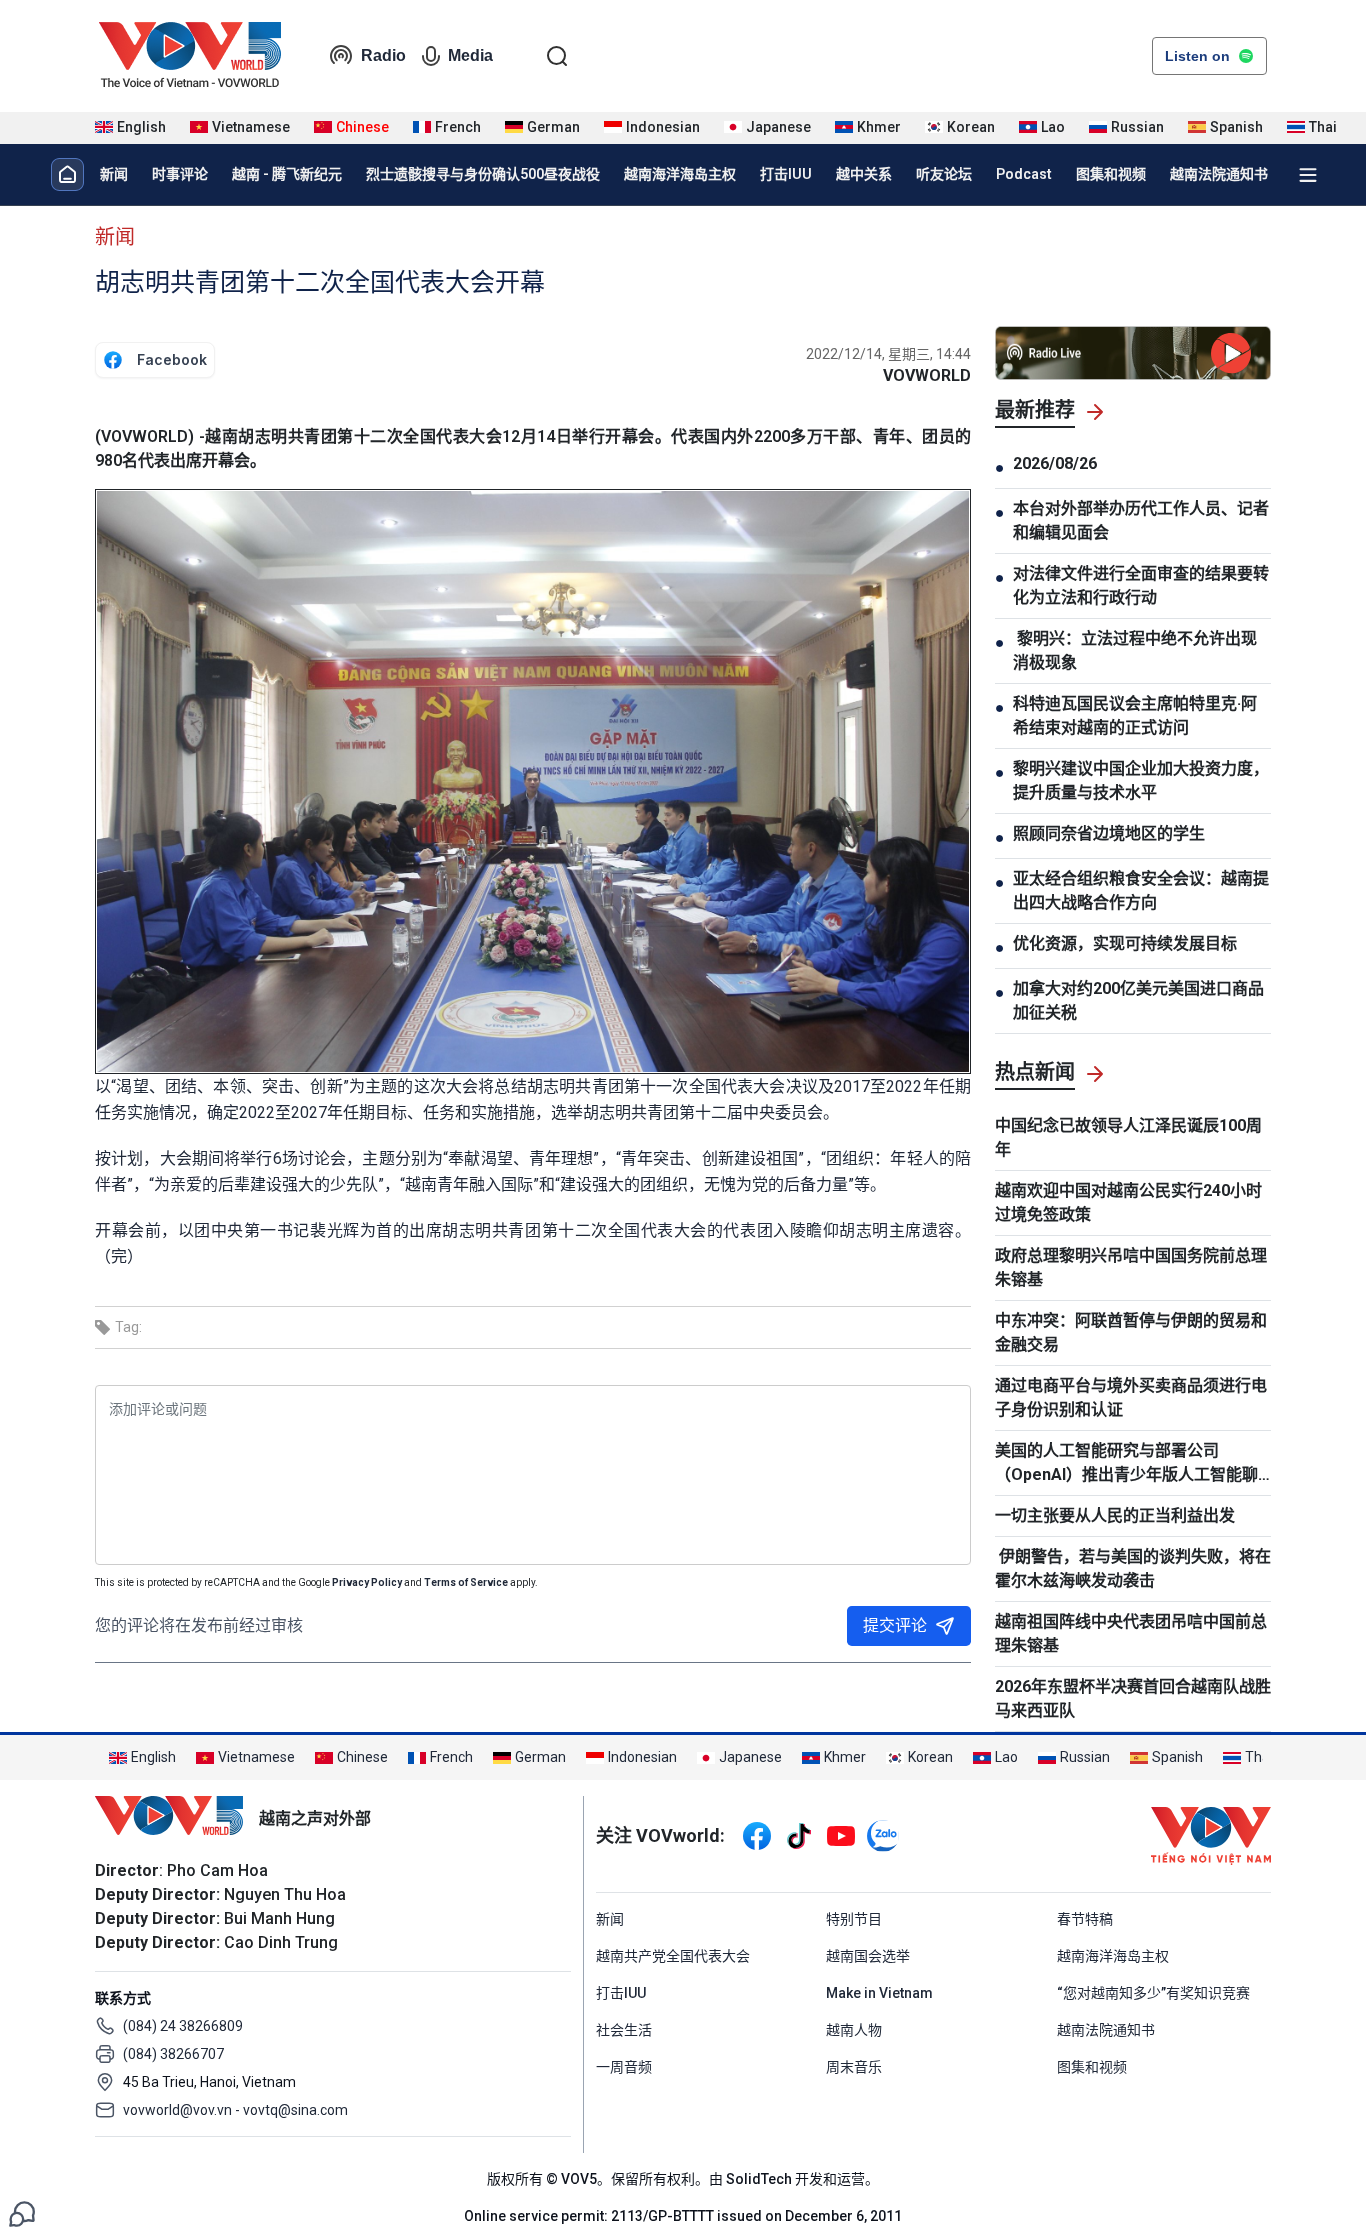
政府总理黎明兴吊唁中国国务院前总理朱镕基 (1131, 1267)
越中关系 (864, 174)
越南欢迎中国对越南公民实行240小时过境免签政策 (1128, 1202)
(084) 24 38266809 (183, 2026)
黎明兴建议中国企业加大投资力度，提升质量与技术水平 (1141, 780)
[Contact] (22, 2212)
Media (470, 55)
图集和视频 (1111, 174)
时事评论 (180, 174)
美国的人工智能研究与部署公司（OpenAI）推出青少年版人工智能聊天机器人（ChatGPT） (1126, 1464)
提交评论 (895, 1625)
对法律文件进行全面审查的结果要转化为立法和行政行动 (1141, 585)
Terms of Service (466, 1582)
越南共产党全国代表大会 (673, 1956)
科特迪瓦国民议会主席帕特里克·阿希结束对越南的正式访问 (1135, 715)
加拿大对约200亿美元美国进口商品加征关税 (1138, 1000)
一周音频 (624, 2067)
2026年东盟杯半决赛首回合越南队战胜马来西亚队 (1133, 1698)
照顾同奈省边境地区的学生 (1109, 833)
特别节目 (854, 1919)
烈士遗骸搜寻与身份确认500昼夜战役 (483, 174)
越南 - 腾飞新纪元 (287, 174)
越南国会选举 (868, 1956)
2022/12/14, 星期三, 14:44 (888, 354)
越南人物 (854, 2030)
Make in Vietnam (879, 1993)
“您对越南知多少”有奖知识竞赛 (1153, 1993)
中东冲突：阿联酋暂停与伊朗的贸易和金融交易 (1131, 1332)
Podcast (1024, 174)
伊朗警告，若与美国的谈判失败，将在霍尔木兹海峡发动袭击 (1133, 1568)
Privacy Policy (367, 1582)
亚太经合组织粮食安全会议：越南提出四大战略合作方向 (1141, 890)
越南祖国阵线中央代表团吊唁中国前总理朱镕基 (1131, 1633)
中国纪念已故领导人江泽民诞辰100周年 (1128, 1137)
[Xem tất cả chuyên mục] (1308, 175)
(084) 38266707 (173, 2054)
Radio (383, 55)
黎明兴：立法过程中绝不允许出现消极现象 (1135, 650)
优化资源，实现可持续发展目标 (1125, 943)
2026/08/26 (1055, 463)
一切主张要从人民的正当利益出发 (1115, 1515)
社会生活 (624, 2030)
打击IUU (786, 174)
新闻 (114, 174)
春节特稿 (1085, 1919)
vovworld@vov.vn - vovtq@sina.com (235, 2110)
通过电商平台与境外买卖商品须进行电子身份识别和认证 (1131, 1397)
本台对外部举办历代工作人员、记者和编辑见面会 (1141, 520)
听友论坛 (944, 174)
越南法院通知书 (1219, 174)
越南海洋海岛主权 (680, 174)
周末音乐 (854, 2067)
